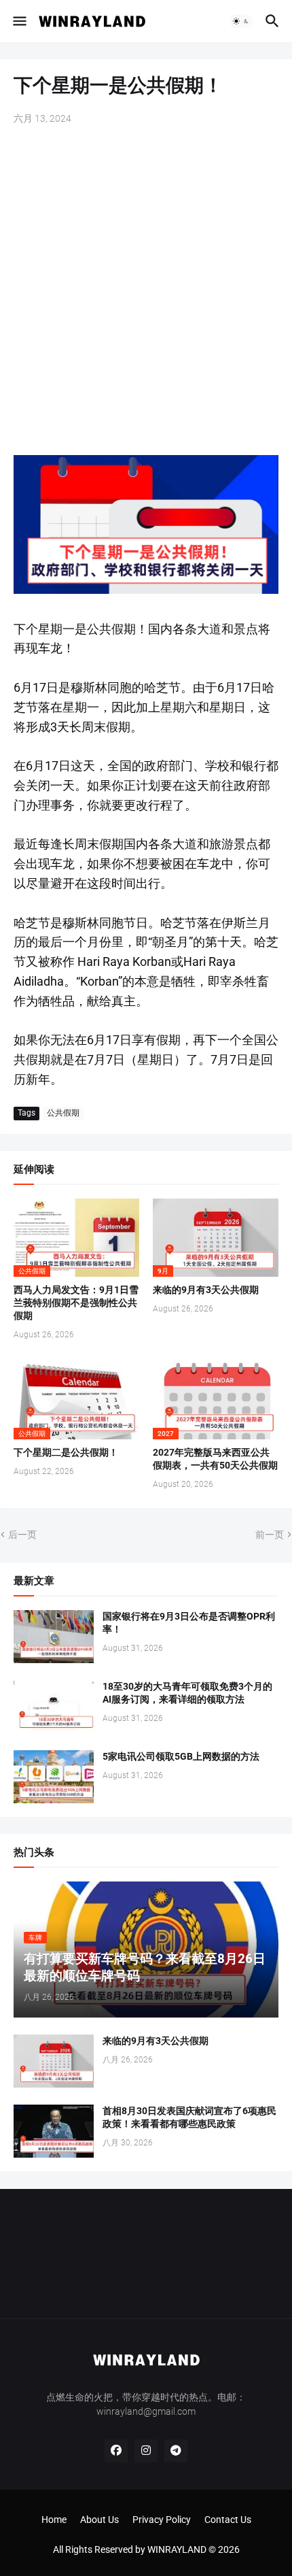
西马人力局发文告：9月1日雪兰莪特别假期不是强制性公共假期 (76, 1303)
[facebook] (116, 2451)
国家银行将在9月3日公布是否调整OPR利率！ (189, 1623)
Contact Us (228, 2520)
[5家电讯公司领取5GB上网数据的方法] (54, 1777)
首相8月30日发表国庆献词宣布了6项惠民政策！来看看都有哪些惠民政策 (189, 2117)
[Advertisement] (146, 292)
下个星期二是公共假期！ (66, 1452)
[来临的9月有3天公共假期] (54, 2061)
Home (54, 2520)
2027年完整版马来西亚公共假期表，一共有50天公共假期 (215, 1459)
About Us (99, 2520)
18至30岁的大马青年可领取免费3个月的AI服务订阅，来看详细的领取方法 (187, 1693)
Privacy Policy (162, 2520)
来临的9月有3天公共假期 (206, 1290)
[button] (19, 21)
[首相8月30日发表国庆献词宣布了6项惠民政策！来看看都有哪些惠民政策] (54, 2131)
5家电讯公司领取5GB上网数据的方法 (181, 1756)
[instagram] (146, 2451)
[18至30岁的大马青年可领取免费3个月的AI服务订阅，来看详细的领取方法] (54, 1707)
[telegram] (176, 2451)
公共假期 (63, 1113)
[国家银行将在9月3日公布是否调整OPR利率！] (54, 1637)
